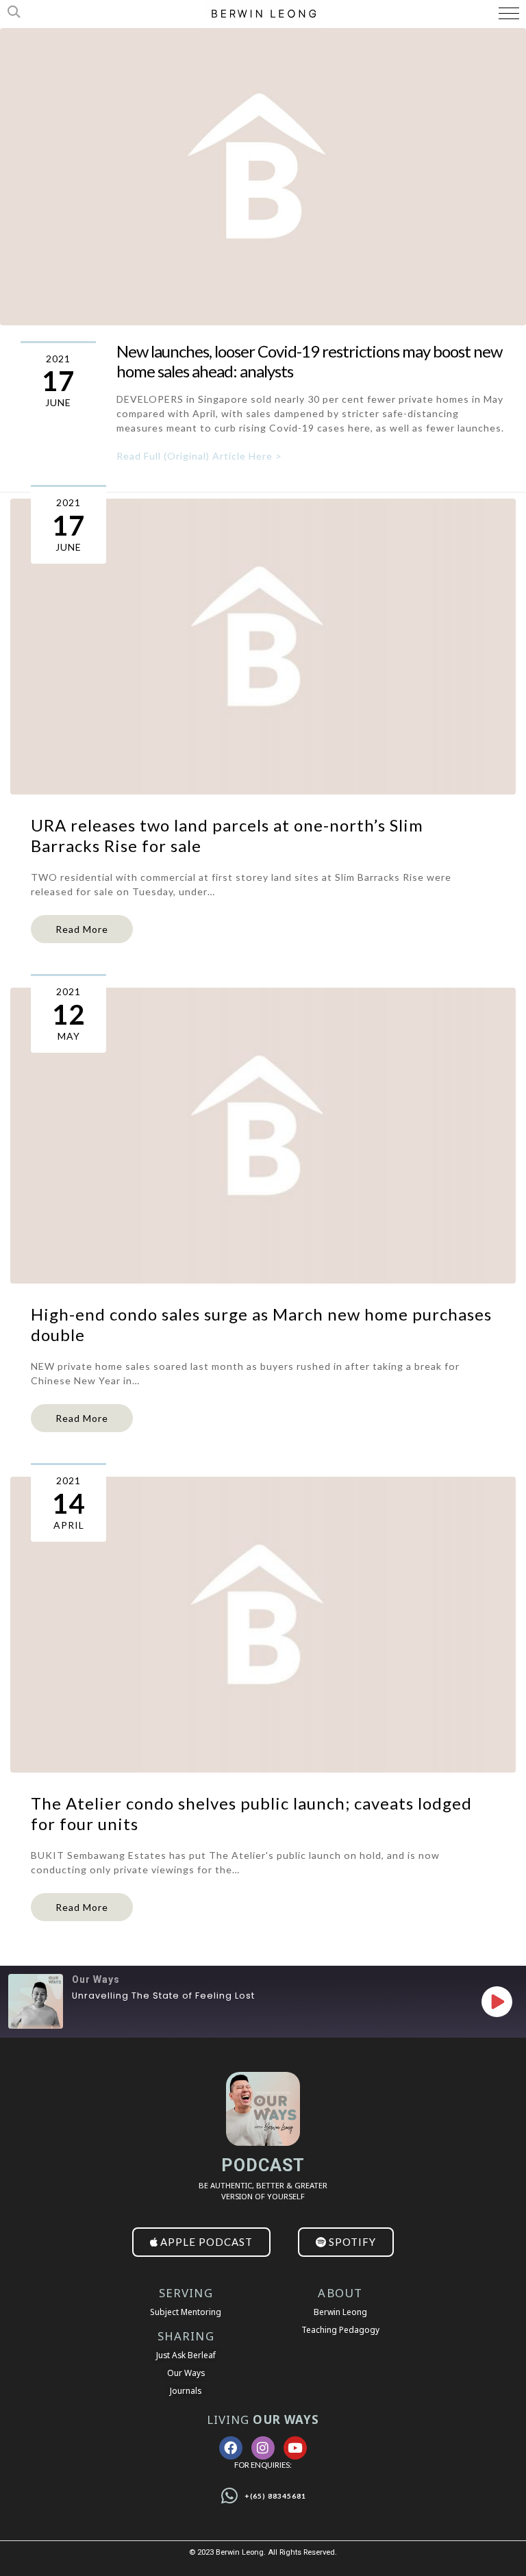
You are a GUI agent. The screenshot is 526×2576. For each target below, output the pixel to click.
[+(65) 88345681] (230, 2496)
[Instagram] (263, 2448)
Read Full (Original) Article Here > (199, 456)
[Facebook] (231, 2448)
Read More (82, 929)
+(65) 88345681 (275, 2496)
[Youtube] (295, 2448)
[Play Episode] (497, 2001)
